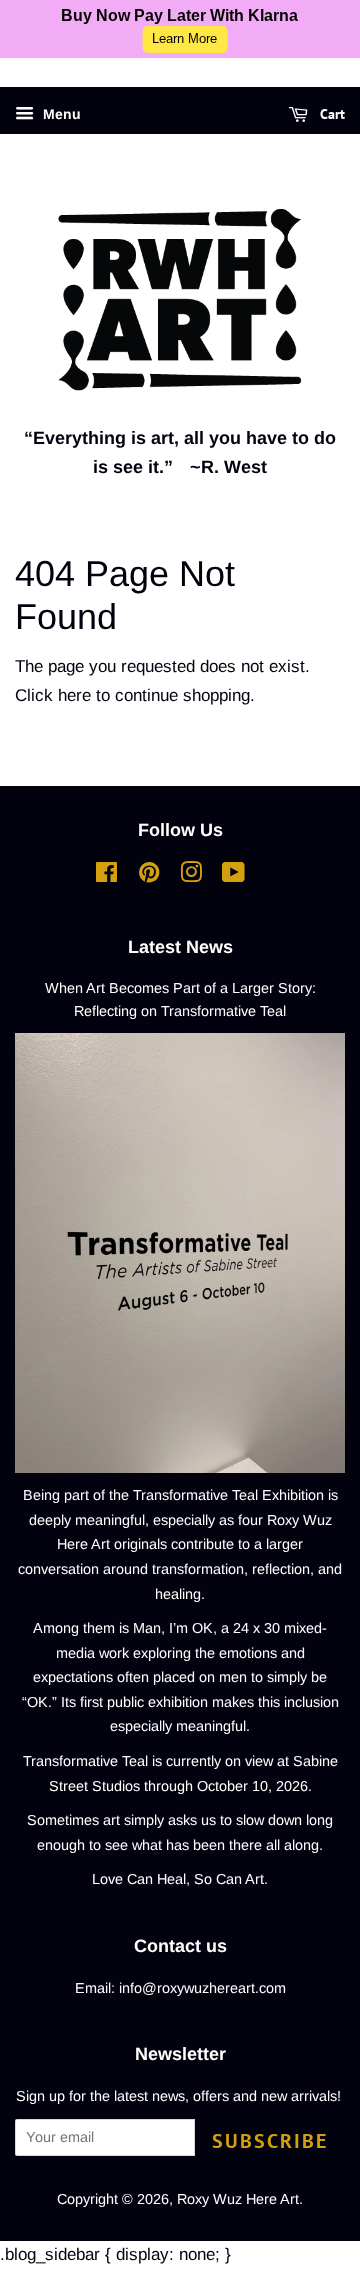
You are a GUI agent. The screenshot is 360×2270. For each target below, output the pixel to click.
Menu (60, 114)
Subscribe (270, 2141)
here (74, 695)
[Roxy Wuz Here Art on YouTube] (233, 876)
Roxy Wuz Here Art (238, 2199)
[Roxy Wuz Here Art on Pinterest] (149, 876)
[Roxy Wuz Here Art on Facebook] (106, 876)
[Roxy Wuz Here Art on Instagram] (191, 876)
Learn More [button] (184, 39)
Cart (330, 114)
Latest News (180, 947)
